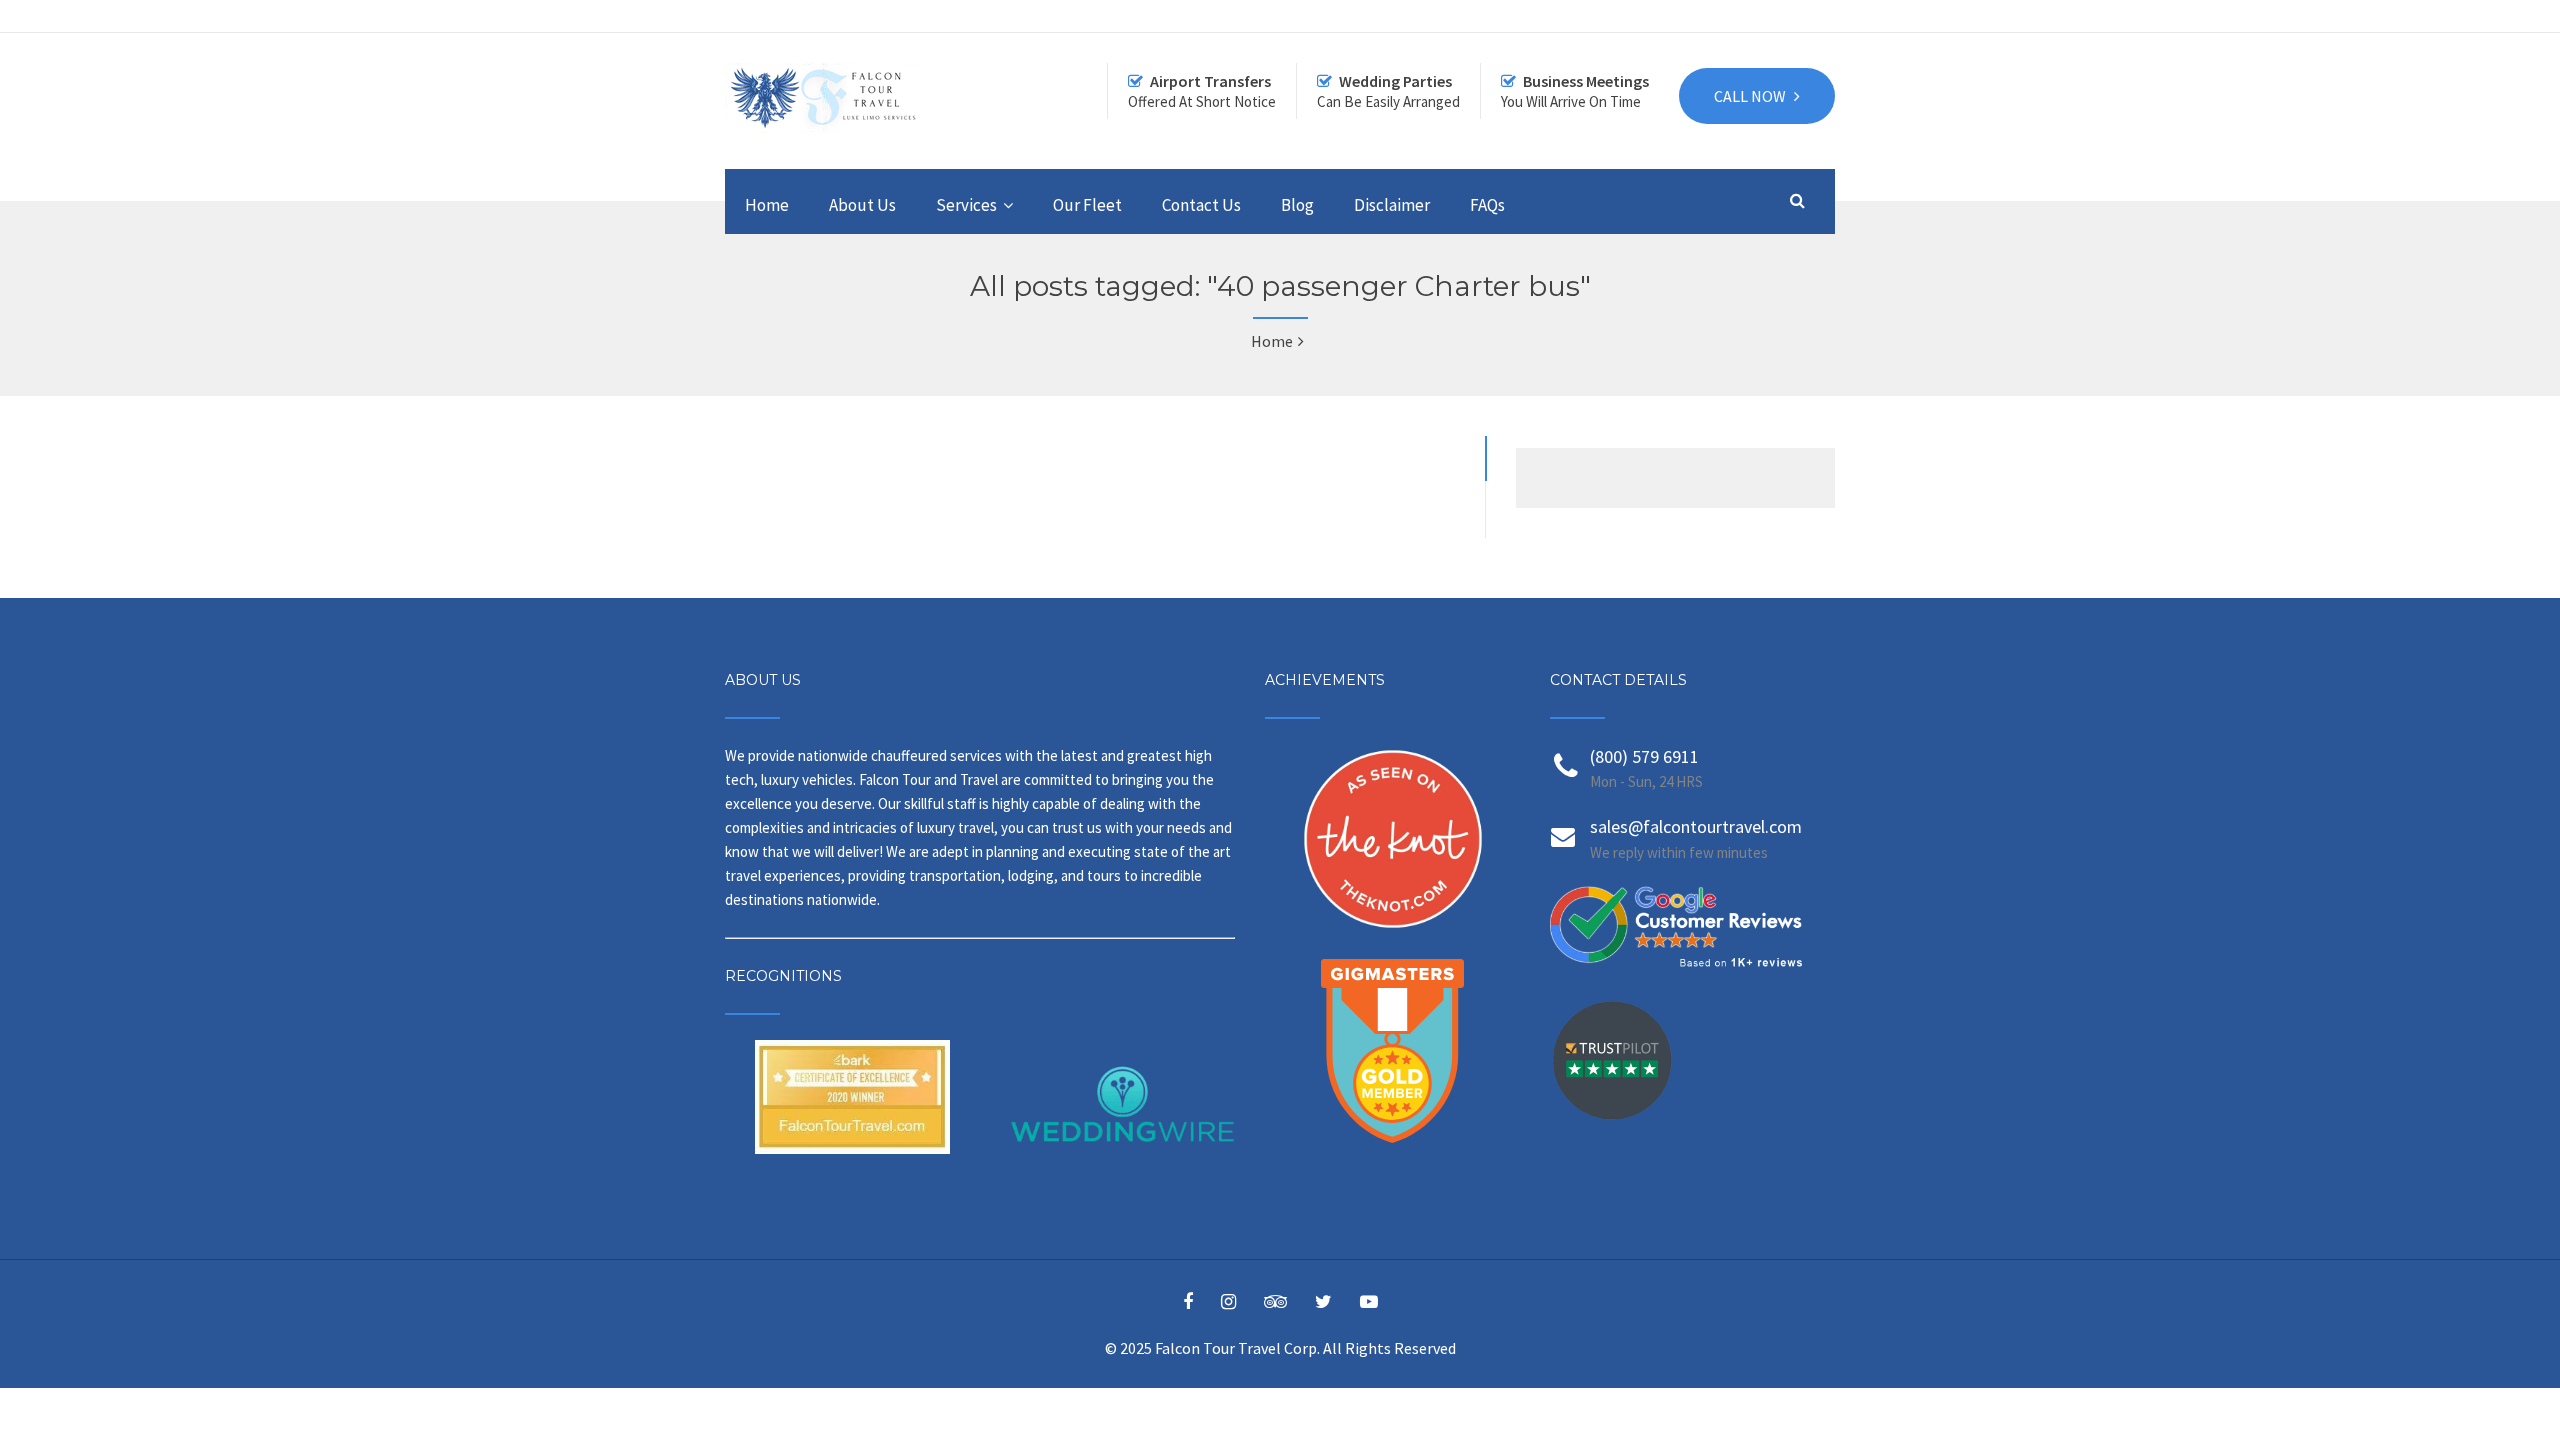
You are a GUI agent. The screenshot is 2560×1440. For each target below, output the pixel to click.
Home (767, 205)
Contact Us (1201, 205)
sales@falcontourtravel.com (1696, 826)
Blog (1297, 205)
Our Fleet (1087, 205)
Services (966, 205)
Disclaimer (1392, 205)
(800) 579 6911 (1644, 756)
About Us (862, 205)
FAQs (1487, 205)
